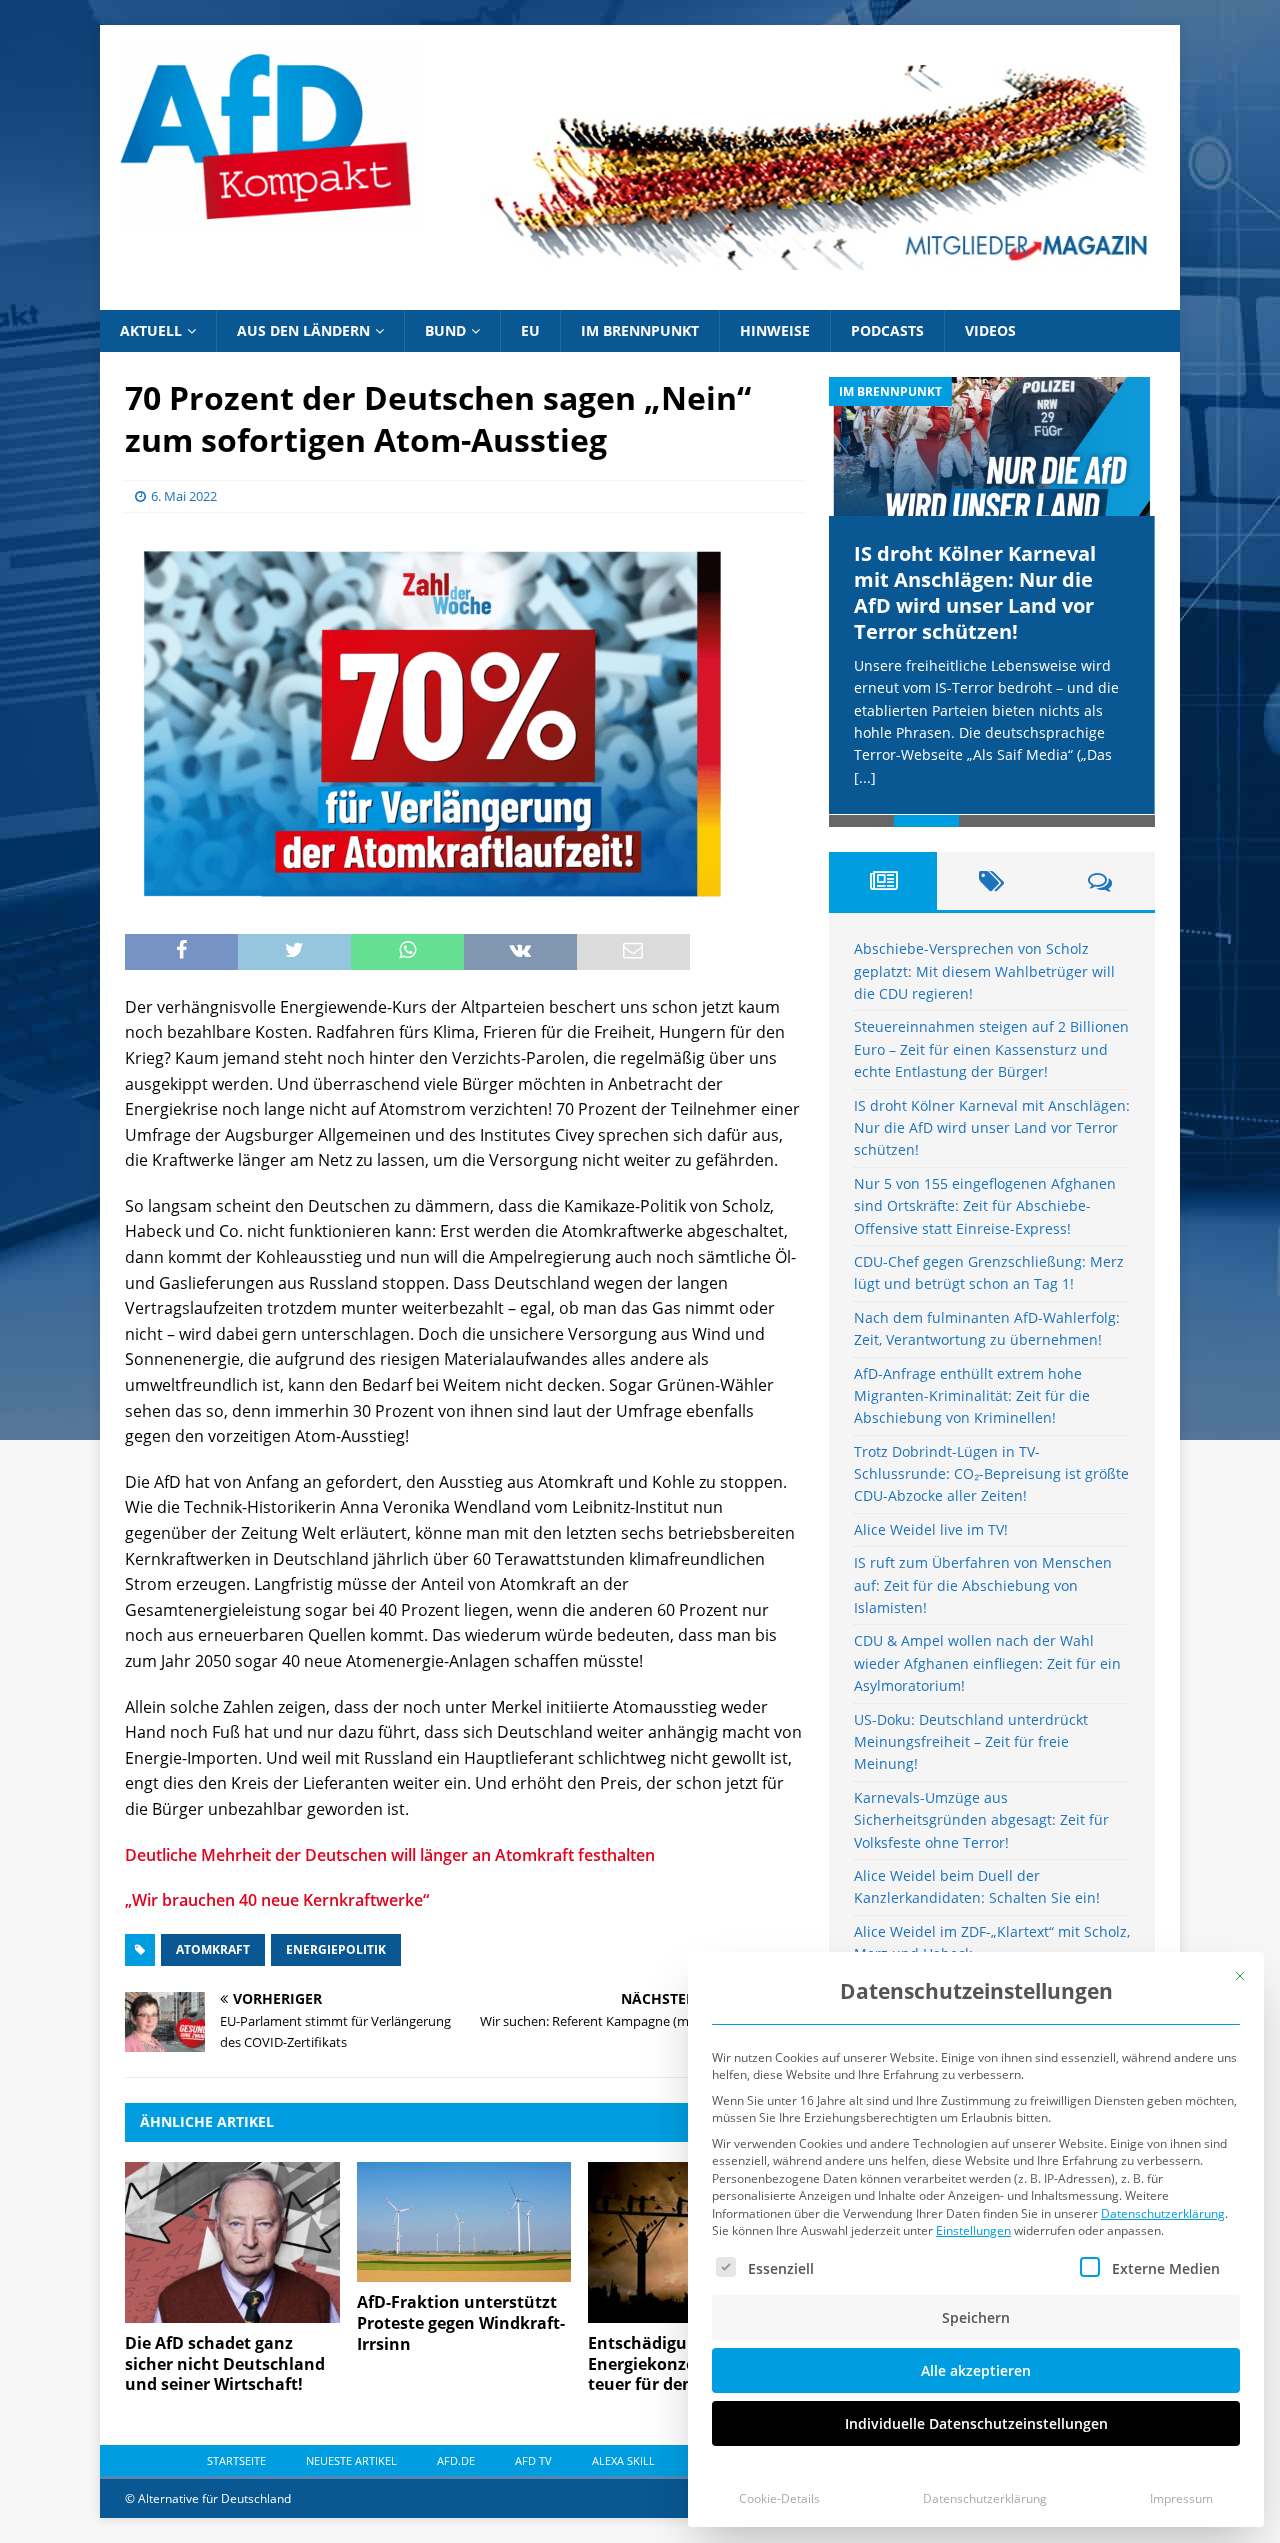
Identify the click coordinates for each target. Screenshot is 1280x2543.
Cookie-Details (779, 2498)
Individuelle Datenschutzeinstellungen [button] (976, 2423)
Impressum (1181, 2498)
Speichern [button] (976, 2317)
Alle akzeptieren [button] (976, 2370)
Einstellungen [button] (973, 2230)
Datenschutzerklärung (1163, 2213)
